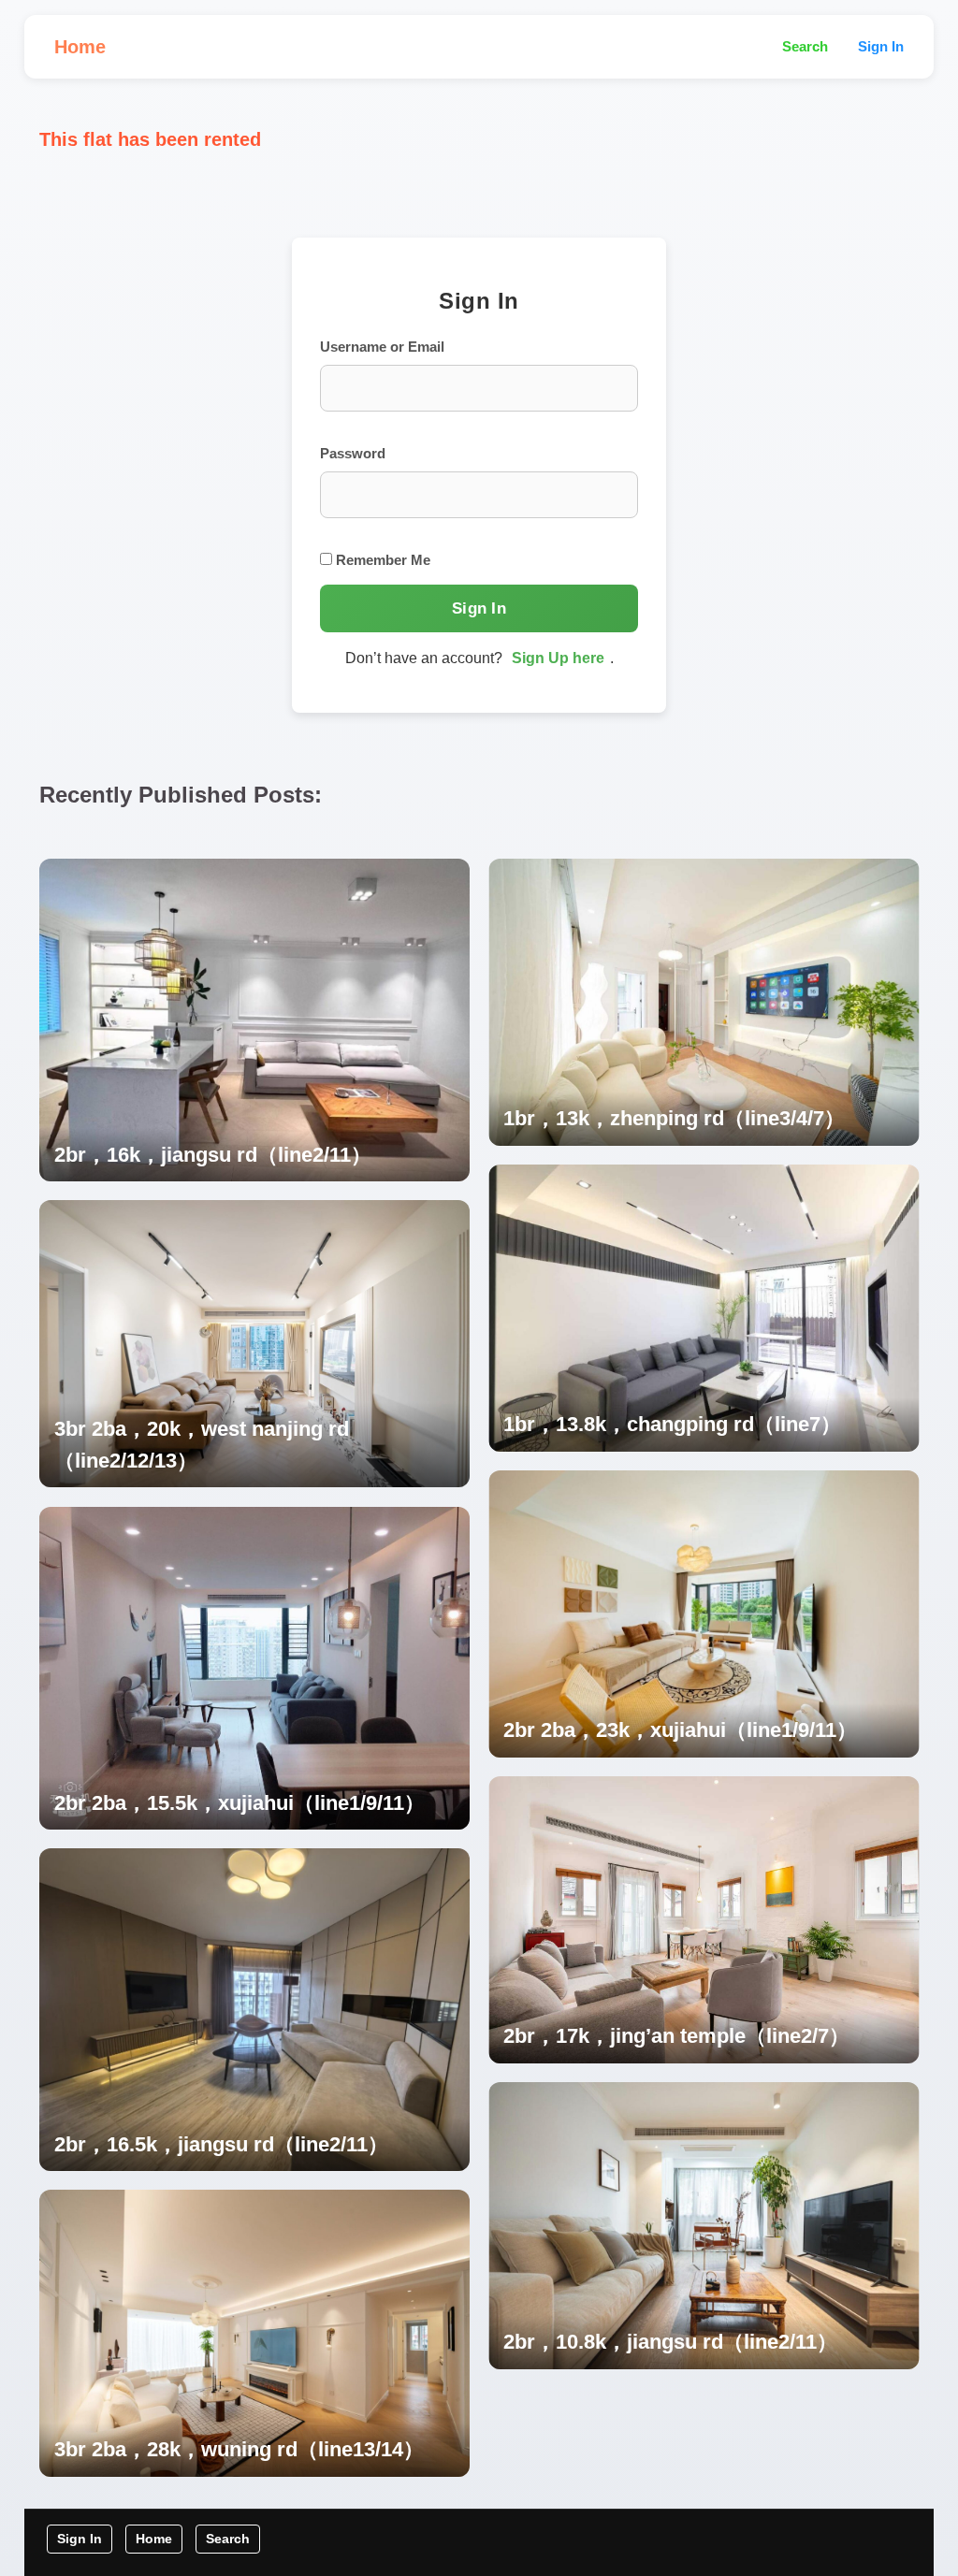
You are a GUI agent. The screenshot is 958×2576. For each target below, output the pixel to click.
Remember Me (381, 560)
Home (80, 47)
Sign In (881, 46)
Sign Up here (558, 658)
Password (353, 453)
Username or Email (382, 347)
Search (805, 46)
